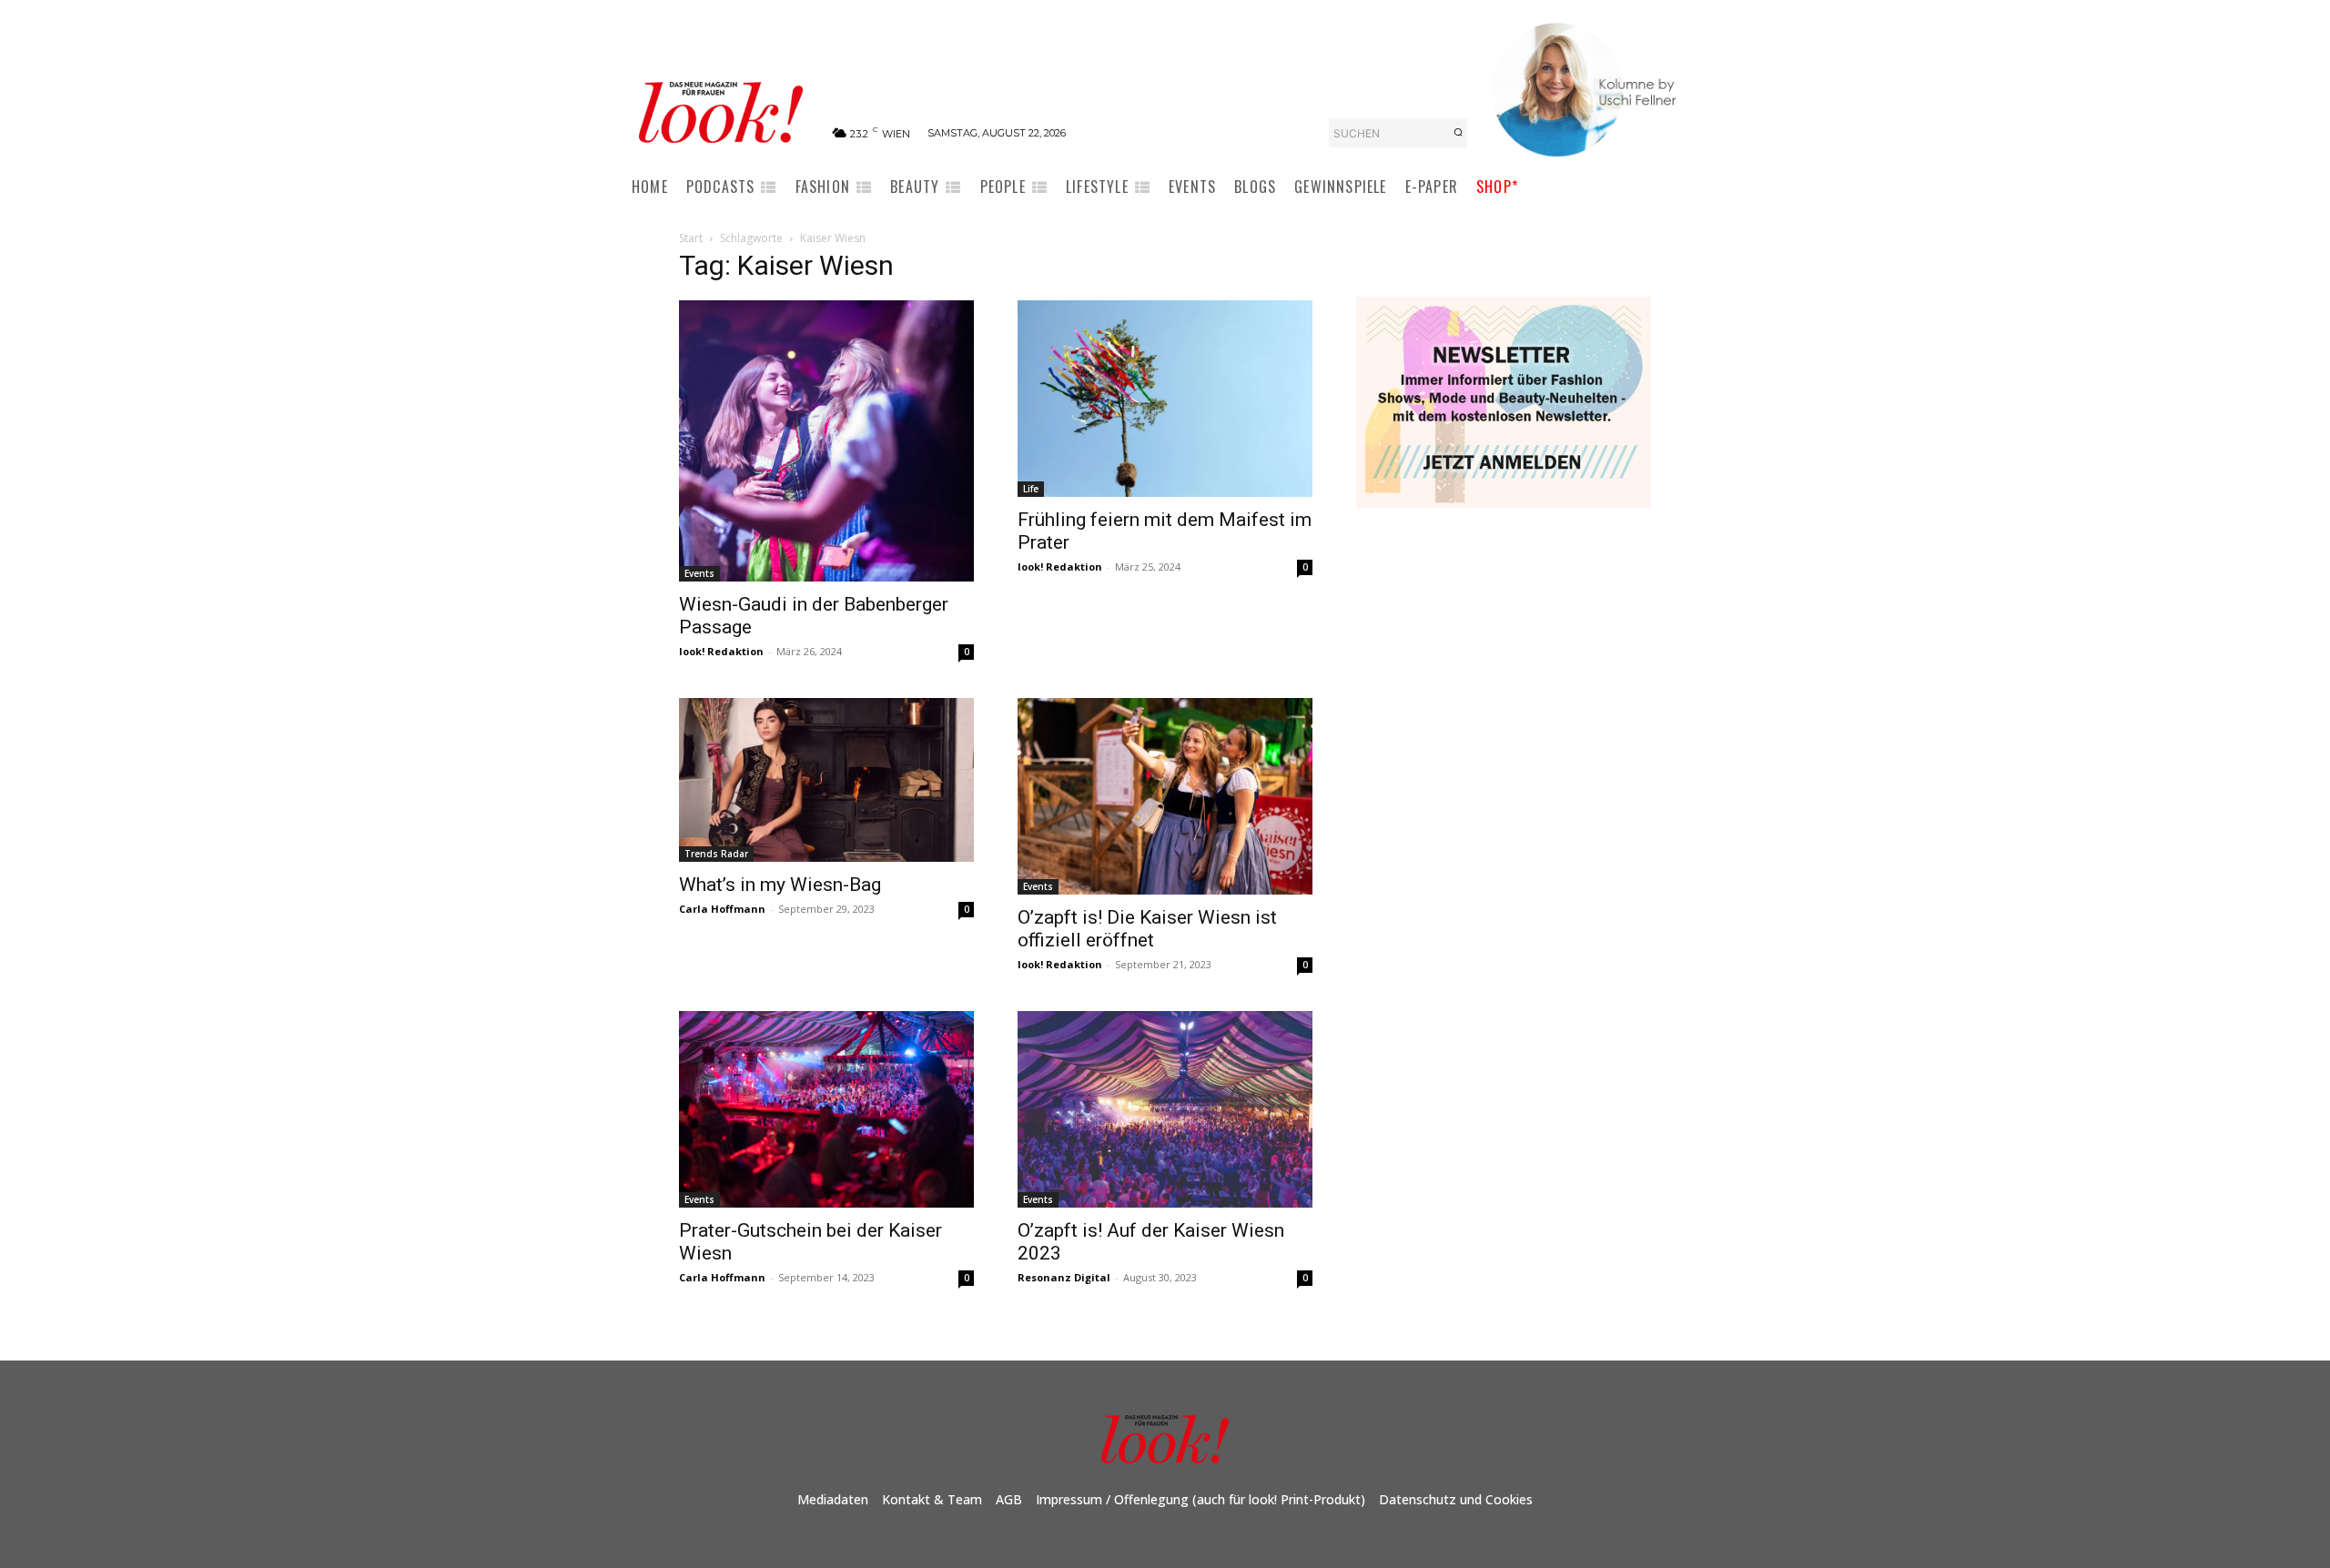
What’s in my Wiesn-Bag (780, 885)
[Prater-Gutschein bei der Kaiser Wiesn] (826, 1109)
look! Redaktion (721, 651)
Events (699, 573)
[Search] (1458, 133)
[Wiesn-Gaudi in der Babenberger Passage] (826, 440)
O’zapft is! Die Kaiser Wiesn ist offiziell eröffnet (1147, 929)
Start (691, 238)
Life (1031, 489)
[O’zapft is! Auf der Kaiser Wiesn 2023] (1165, 1109)
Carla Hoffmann (722, 909)
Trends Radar (716, 854)
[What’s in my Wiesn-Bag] (826, 780)
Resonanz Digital (1064, 1277)
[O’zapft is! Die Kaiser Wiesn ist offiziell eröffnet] (1165, 796)
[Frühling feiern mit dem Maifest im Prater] (1165, 399)
